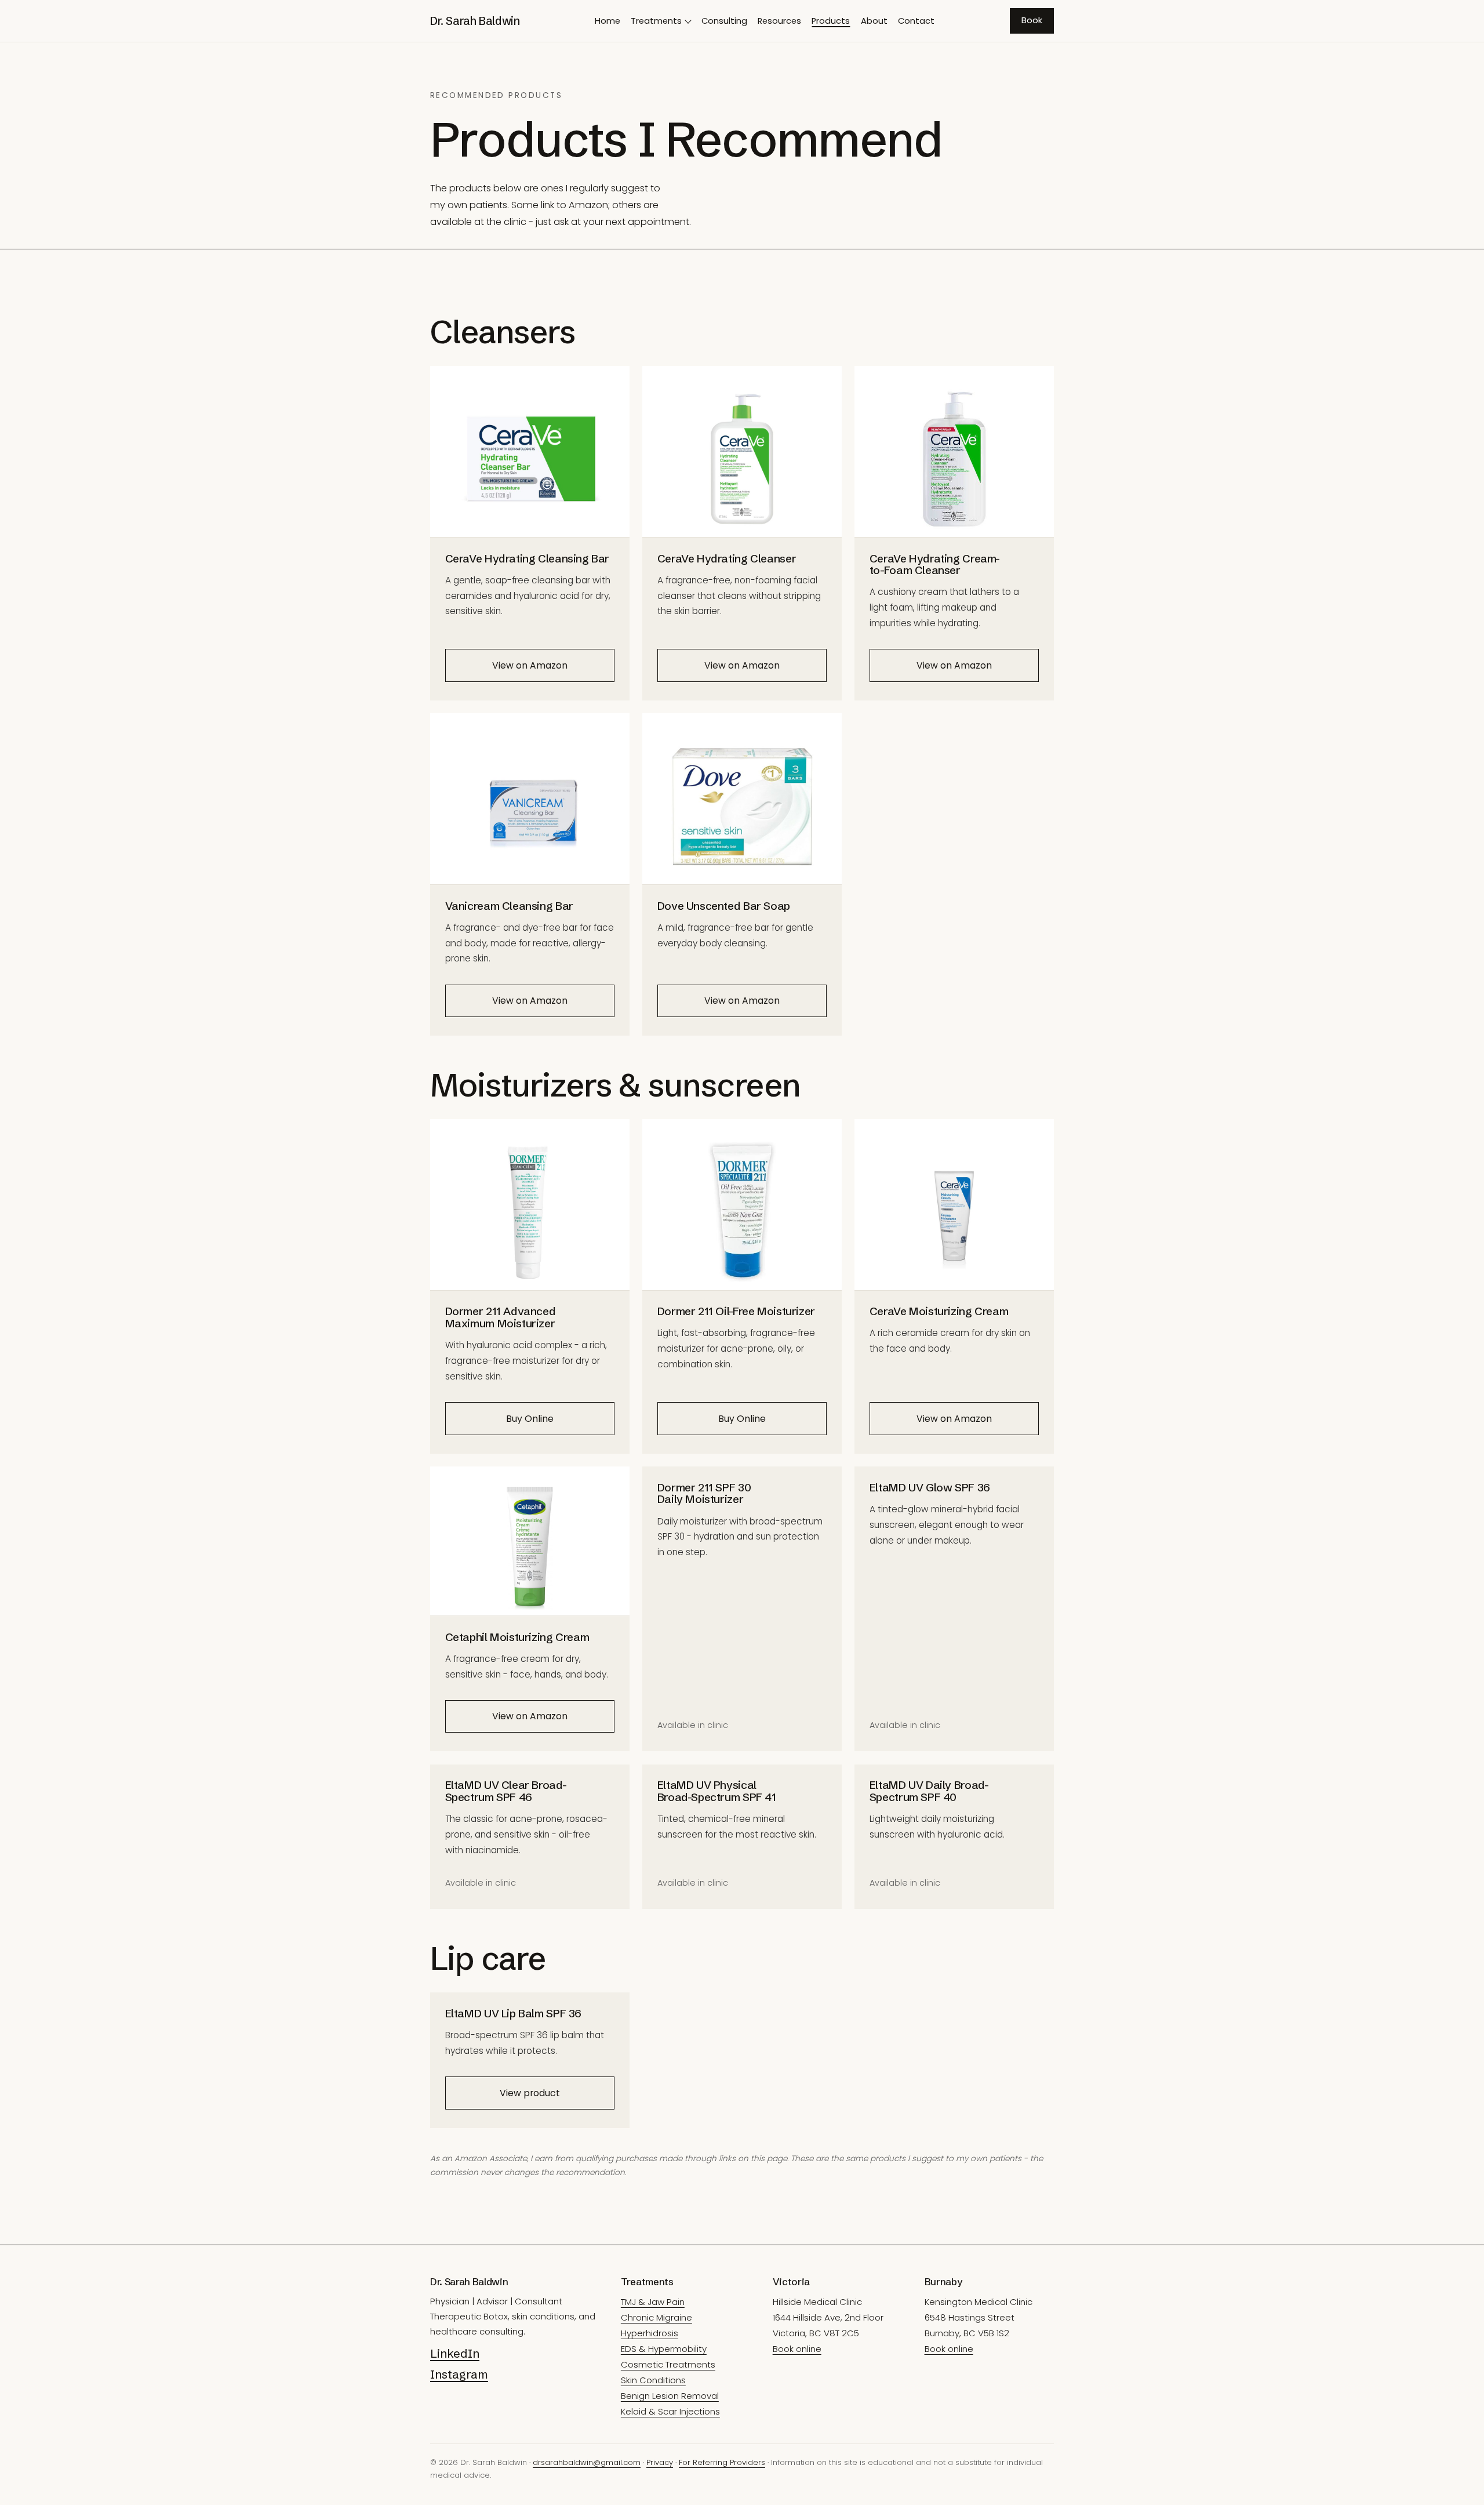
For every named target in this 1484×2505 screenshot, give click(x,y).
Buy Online (530, 1419)
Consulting (724, 21)
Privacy (660, 2462)
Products (831, 21)
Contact (916, 21)
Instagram (459, 2374)
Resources (779, 21)
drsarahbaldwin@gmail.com (587, 2462)
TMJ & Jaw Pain (653, 2302)
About (874, 21)
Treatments (656, 21)
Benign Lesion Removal (670, 2396)
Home (608, 21)
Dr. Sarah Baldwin (475, 21)
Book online (797, 2349)
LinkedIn (455, 2353)
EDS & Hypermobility (664, 2349)
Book (1032, 20)
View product (530, 2093)
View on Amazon (530, 665)
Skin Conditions (653, 2380)
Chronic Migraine (656, 2317)
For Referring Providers (722, 2462)
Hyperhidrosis (650, 2333)
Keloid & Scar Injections (670, 2411)
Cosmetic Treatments (668, 2364)
